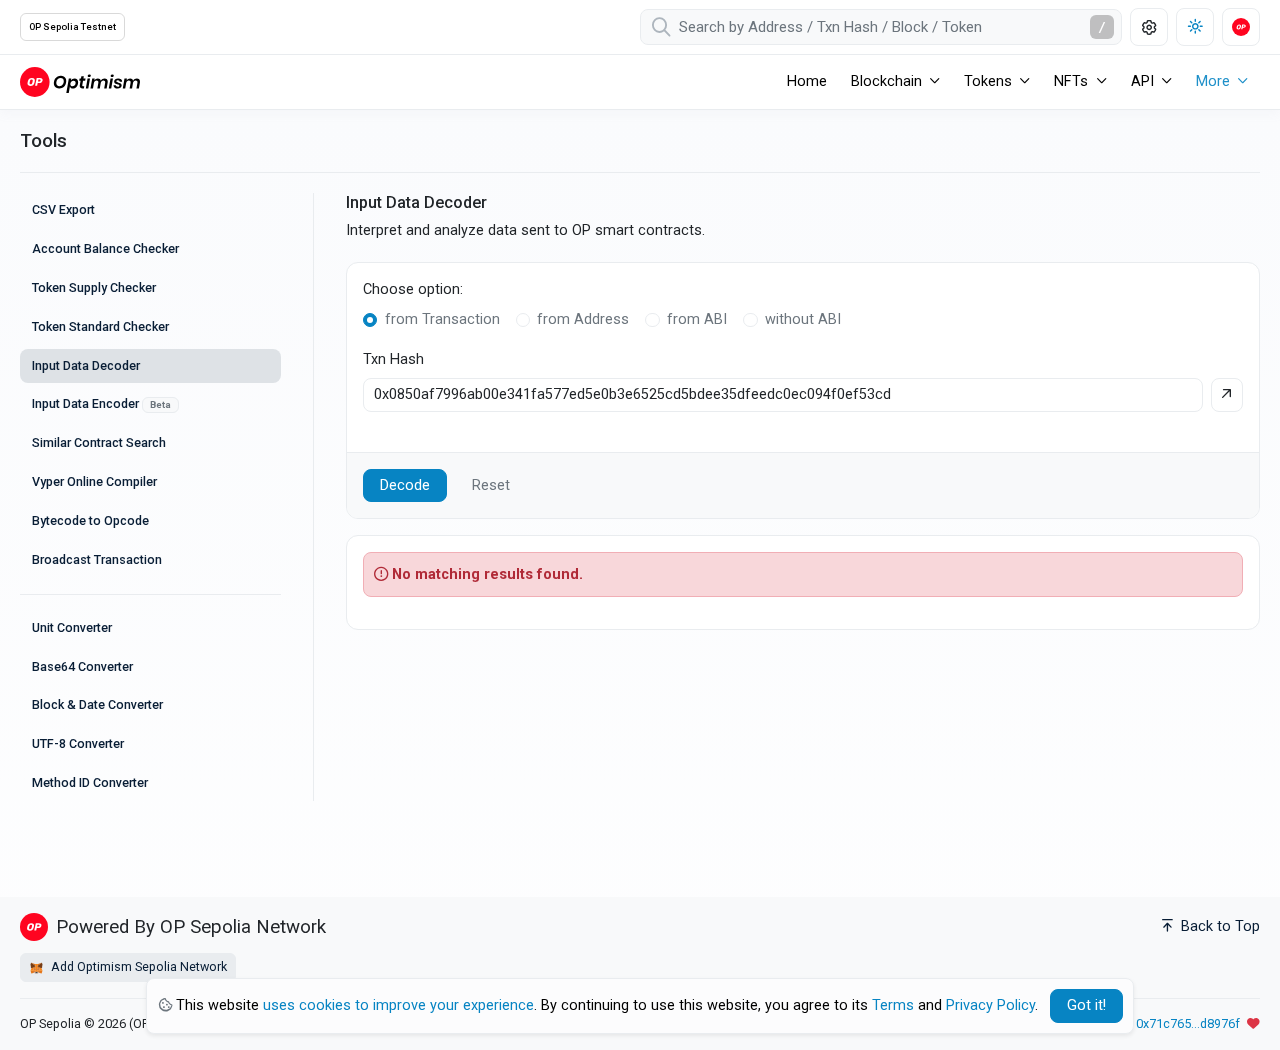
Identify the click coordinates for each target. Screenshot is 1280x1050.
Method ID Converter (90, 782)
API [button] (1142, 81)
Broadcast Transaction (97, 559)
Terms (893, 1005)
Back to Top (1218, 926)
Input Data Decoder (86, 365)
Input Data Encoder (101, 403)
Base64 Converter (82, 666)
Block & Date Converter (97, 704)
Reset (491, 485)
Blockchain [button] (886, 81)
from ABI (697, 319)
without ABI (803, 319)
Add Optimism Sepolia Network (137, 966)
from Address (583, 319)
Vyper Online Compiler (94, 481)
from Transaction (442, 319)
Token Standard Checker (100, 326)
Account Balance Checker (105, 248)
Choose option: (413, 289)
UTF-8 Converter (78, 743)
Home (807, 81)
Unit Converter (72, 627)
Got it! (1086, 1005)
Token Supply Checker (94, 287)
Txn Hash (393, 359)
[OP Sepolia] (80, 81)
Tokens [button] (988, 81)
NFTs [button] (1071, 81)
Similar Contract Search (99, 442)
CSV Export (63, 209)
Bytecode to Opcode (90, 520)
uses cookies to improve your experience (398, 1005)
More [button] (1213, 81)
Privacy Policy (990, 1005)
